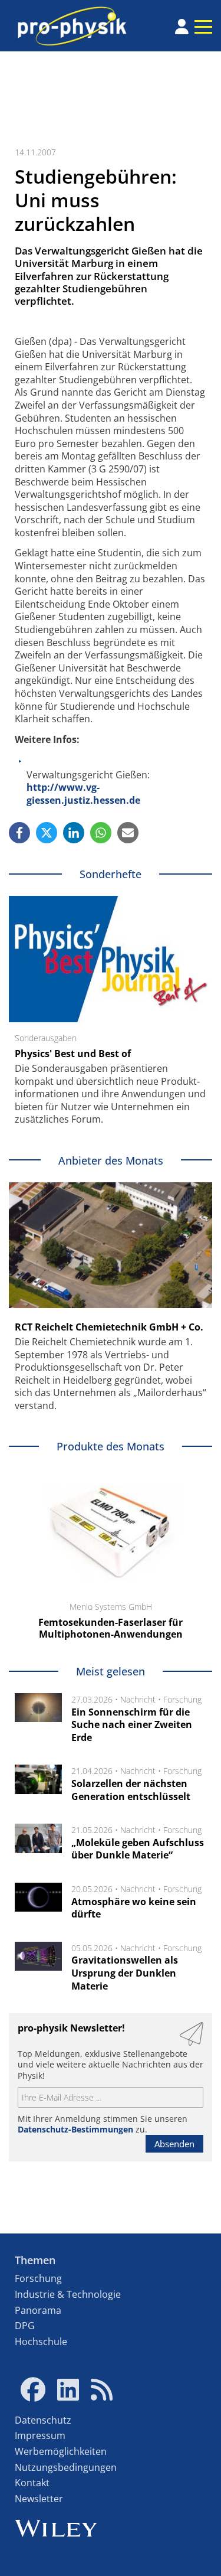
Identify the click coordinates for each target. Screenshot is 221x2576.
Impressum (40, 2435)
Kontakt (32, 2483)
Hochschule (41, 2342)
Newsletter (39, 2499)
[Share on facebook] (19, 833)
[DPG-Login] (182, 27)
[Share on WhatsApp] (101, 833)
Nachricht (138, 1699)
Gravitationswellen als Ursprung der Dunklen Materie (125, 1973)
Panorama (38, 2310)
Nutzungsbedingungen (66, 2467)
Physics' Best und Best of (73, 1054)
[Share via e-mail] (128, 833)
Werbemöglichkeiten (61, 2451)
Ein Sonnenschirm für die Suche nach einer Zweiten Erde (132, 1725)
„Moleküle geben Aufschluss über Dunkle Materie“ (138, 1849)
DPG (25, 2326)
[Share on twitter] (47, 833)
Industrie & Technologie (68, 2294)
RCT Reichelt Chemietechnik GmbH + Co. (109, 1327)
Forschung (182, 1699)
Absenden (174, 2144)
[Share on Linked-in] (74, 833)
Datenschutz (43, 2420)
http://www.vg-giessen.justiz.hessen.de (83, 794)
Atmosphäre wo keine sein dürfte (134, 1908)
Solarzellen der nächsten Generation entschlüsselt (131, 1790)
